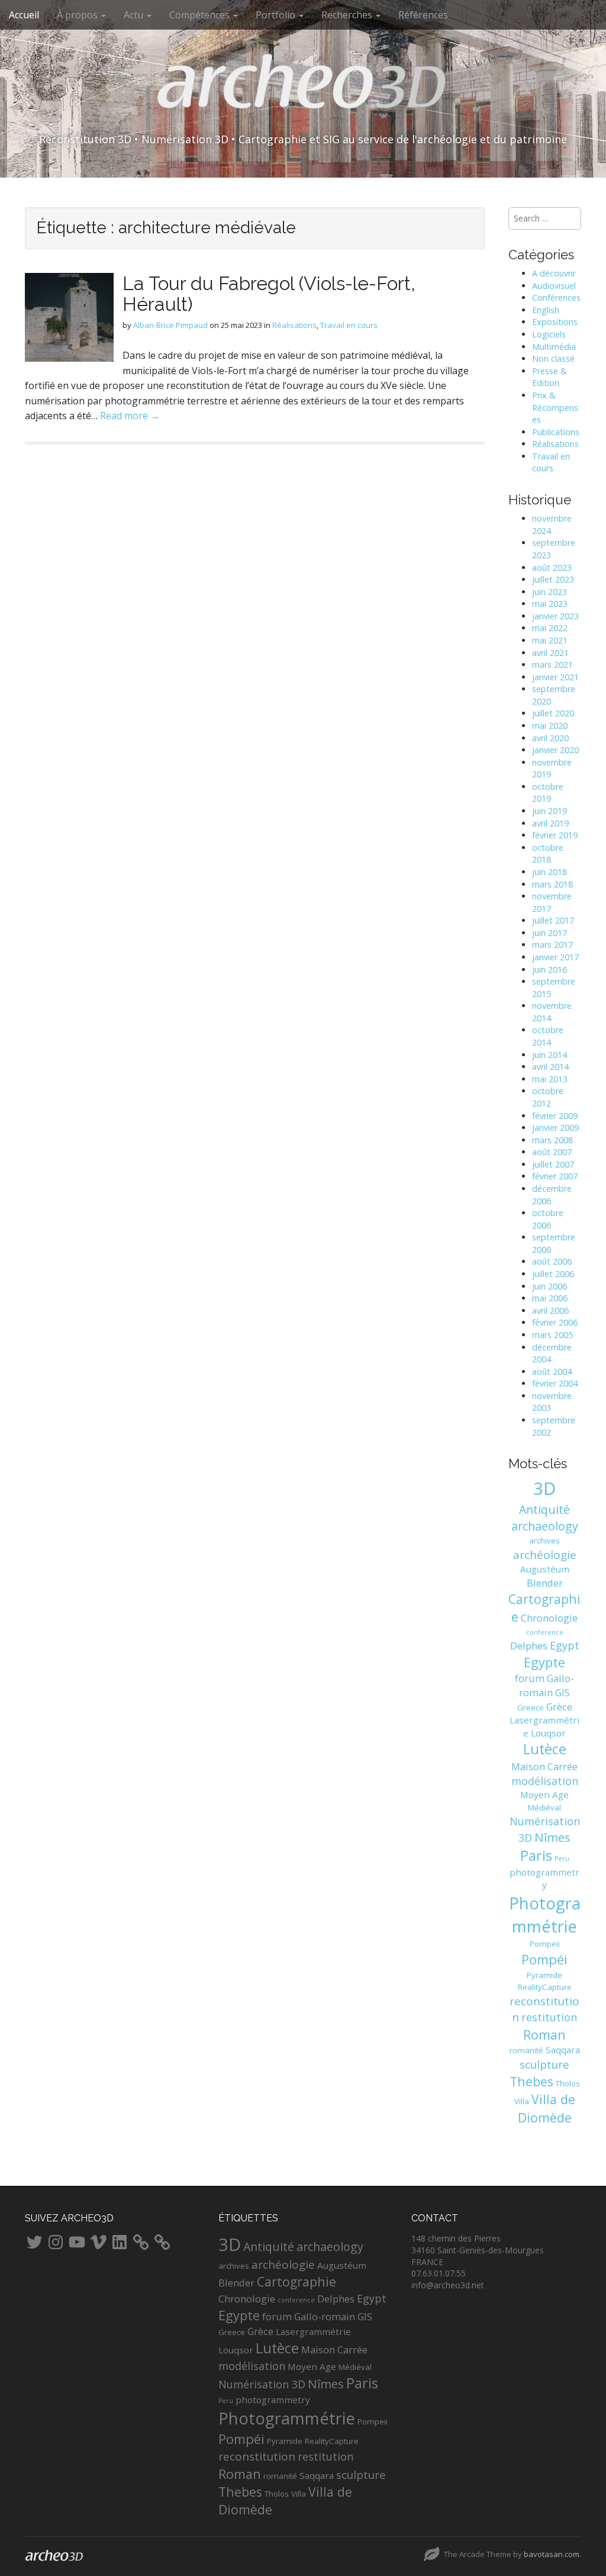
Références (423, 15)
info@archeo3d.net (448, 2285)
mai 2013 (550, 1079)
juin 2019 (549, 811)
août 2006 (552, 1261)
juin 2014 (549, 1055)
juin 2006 (549, 1286)
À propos (78, 15)
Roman (544, 2035)
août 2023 (552, 567)
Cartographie (296, 2281)
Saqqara (563, 2050)
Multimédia (554, 347)
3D (544, 1488)
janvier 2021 (555, 677)
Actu (135, 15)
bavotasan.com (552, 2554)
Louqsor (548, 1733)
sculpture (544, 2064)
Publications (556, 432)
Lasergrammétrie (313, 2331)
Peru (562, 1858)
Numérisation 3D (262, 2384)
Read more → (130, 416)
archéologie (545, 1555)
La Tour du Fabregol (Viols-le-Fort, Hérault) (269, 294)
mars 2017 (552, 945)
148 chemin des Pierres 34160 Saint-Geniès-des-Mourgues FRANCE (478, 2250)
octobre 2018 (548, 854)
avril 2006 (550, 1310)
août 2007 (552, 1152)
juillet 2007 (553, 1164)
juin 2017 (549, 933)
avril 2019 (550, 823)
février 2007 (555, 1176)
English (546, 310)
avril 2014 (550, 1067)
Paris (536, 1855)
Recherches (348, 15)
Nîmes (552, 1837)
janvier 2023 (555, 616)
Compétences (201, 15)
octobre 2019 (548, 793)
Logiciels (549, 334)
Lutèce (545, 1749)
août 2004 (552, 1371)
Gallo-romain (547, 1685)
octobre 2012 (548, 1097)
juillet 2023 (553, 579)
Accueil (24, 15)
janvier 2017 (555, 957)
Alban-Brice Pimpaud (170, 325)
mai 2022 (550, 628)
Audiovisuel (554, 286)
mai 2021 (550, 640)
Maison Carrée (544, 1766)
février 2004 (555, 1383)
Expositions (555, 322)
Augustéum (545, 1569)
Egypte (544, 1662)
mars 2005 (552, 1335)
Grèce (559, 1707)
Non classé (553, 358)
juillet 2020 (553, 713)
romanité (526, 2050)
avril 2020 (550, 738)
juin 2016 (549, 969)
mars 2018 (552, 884)
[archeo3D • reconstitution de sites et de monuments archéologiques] (303, 89)
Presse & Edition (549, 377)
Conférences (556, 298)
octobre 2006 (548, 1219)
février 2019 (555, 835)
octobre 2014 (548, 1036)
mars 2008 (552, 1140)
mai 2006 (550, 1298)
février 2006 (555, 1322)
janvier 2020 (555, 750)
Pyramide (544, 1975)
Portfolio (277, 15)
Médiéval (544, 1808)
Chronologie (549, 1618)
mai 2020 (550, 726)
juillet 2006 (553, 1274)
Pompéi (544, 1959)
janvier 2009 (555, 1128)
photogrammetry (544, 1879)
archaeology (545, 1526)
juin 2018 (549, 872)
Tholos (568, 2083)
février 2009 (555, 1116)
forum (530, 1678)
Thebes (531, 2081)
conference (545, 1632)
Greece (531, 1707)
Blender (545, 1583)
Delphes (529, 1646)
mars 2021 (552, 665)
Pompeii (545, 1944)
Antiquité (544, 1509)
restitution (549, 2017)
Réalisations (294, 325)
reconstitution (257, 2456)
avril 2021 (550, 653)
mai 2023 (550, 604)
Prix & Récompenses (555, 407)
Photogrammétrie (287, 2418)
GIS (563, 1692)
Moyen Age (544, 1794)
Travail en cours (349, 325)
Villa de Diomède (547, 2108)
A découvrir (554, 273)
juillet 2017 (553, 920)
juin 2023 (549, 592)
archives (544, 1541)
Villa (522, 2101)
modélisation (545, 1781)
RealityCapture (545, 1987)
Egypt (565, 1645)
